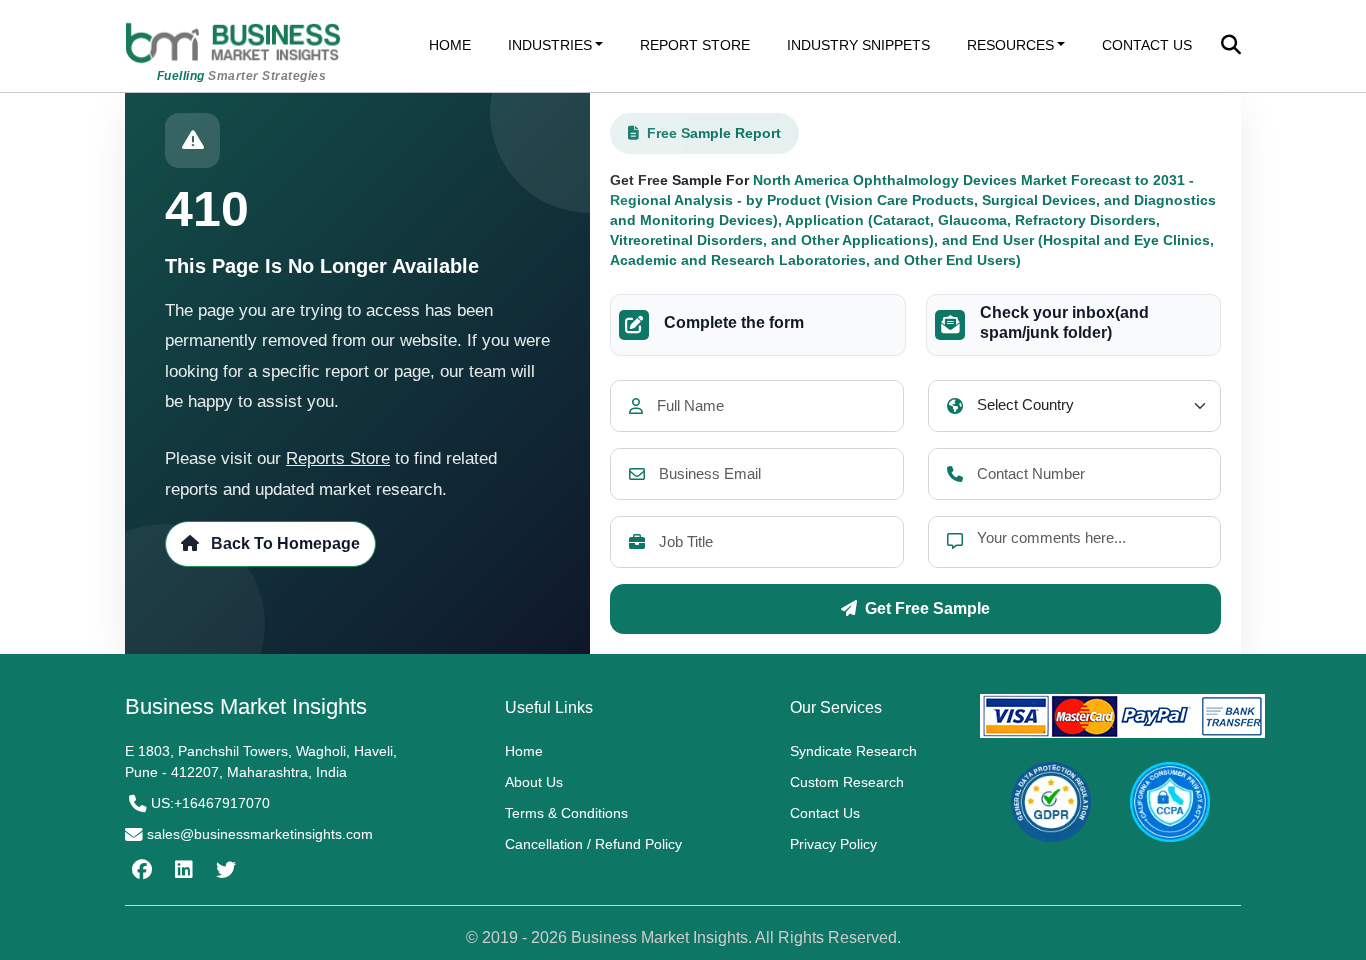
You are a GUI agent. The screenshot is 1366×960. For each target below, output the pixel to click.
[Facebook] (139, 870)
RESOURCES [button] (1010, 45)
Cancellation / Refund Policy (593, 844)
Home (524, 751)
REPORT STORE (695, 45)
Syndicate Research (853, 751)
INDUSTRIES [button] (550, 45)
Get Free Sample (927, 608)
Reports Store (338, 458)
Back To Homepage (283, 543)
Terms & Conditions (566, 813)
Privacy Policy (833, 844)
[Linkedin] (181, 870)
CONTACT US (1147, 45)
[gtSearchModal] (1231, 47)
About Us (534, 782)
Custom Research (847, 782)
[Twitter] (223, 870)
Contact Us (825, 813)
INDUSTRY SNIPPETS (858, 45)
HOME (450, 45)
